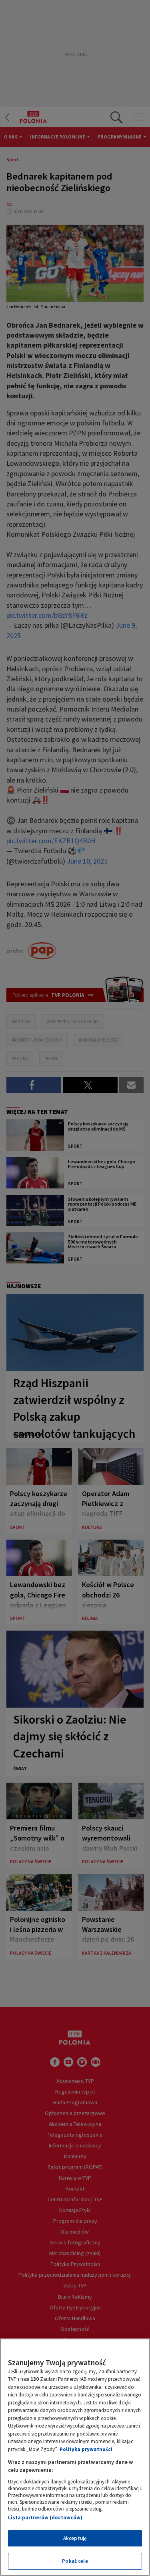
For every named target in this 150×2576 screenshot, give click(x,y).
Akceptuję (75, 2538)
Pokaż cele (75, 2561)
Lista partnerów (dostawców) (45, 2518)
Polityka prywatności (86, 2449)
